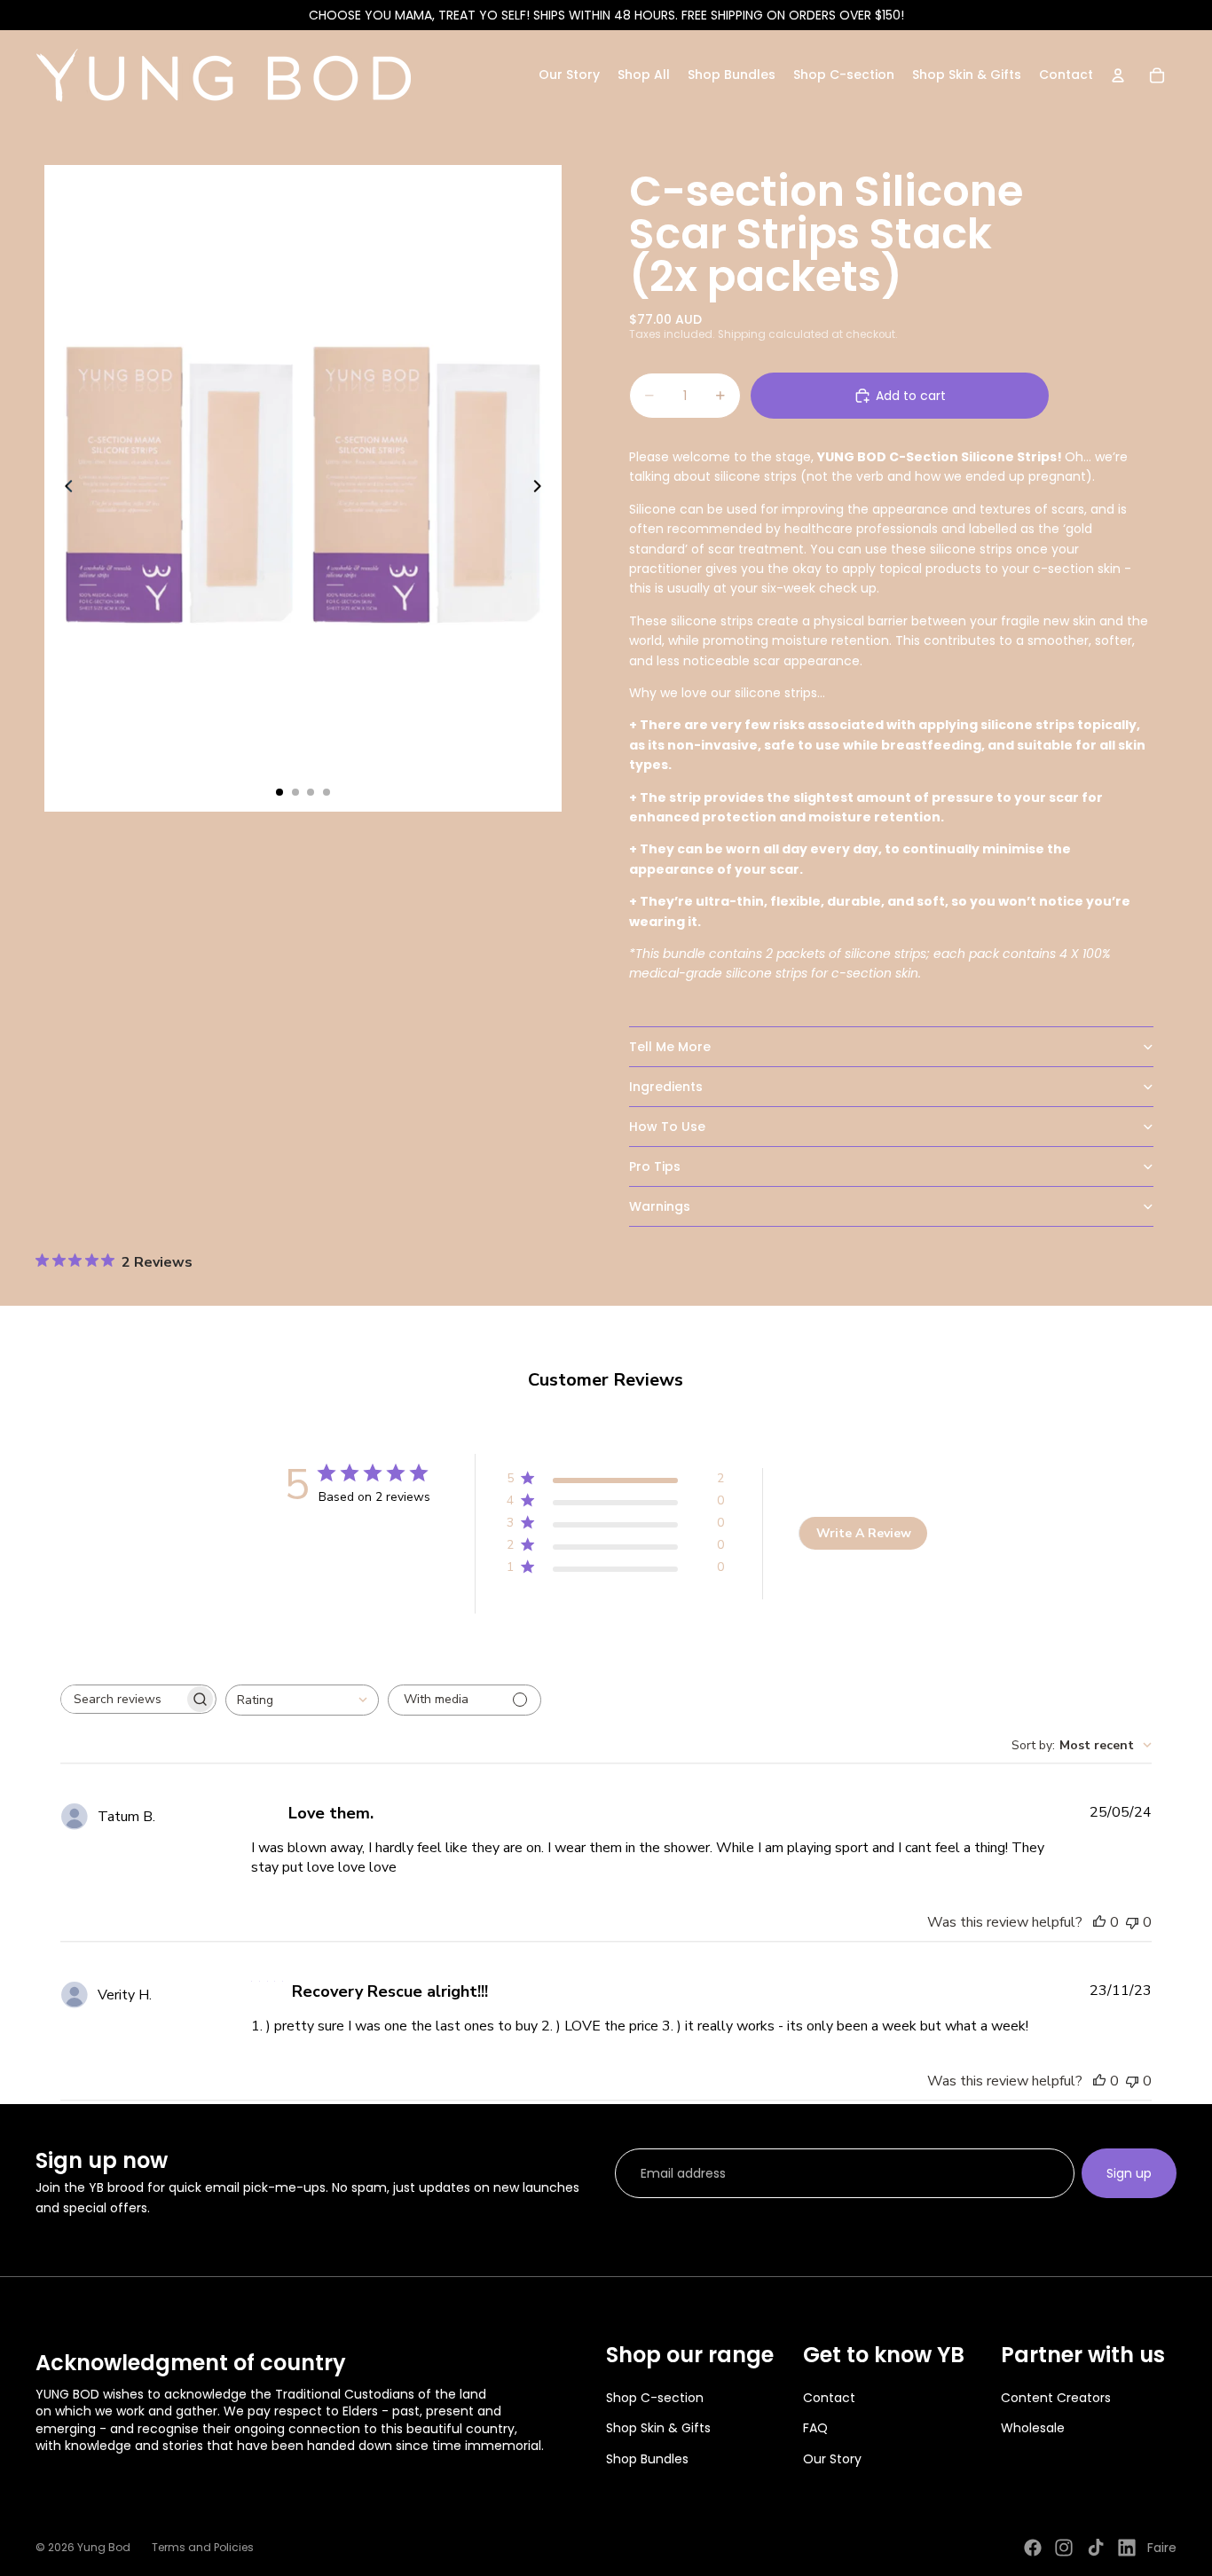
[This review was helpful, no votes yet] (1099, 1922)
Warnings (660, 1206)
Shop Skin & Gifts (658, 2428)
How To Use (667, 1127)
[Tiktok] (1096, 2548)
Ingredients (666, 1087)
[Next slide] (542, 489)
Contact (829, 2398)
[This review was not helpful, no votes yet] (1132, 1922)
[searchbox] (122, 1699)
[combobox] (302, 1700)
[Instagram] (1064, 2548)
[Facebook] (1033, 2548)
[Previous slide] (64, 489)
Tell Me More (670, 1047)
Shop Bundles (647, 2459)
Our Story (832, 2459)
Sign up (1129, 2173)
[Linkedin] (1127, 2548)
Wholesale (1033, 2428)
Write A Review (864, 1533)
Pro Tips (655, 1166)
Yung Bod (104, 2547)
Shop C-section (655, 2398)
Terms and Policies (203, 2547)
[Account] (1118, 75)
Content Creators (1056, 2398)
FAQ (815, 2428)
